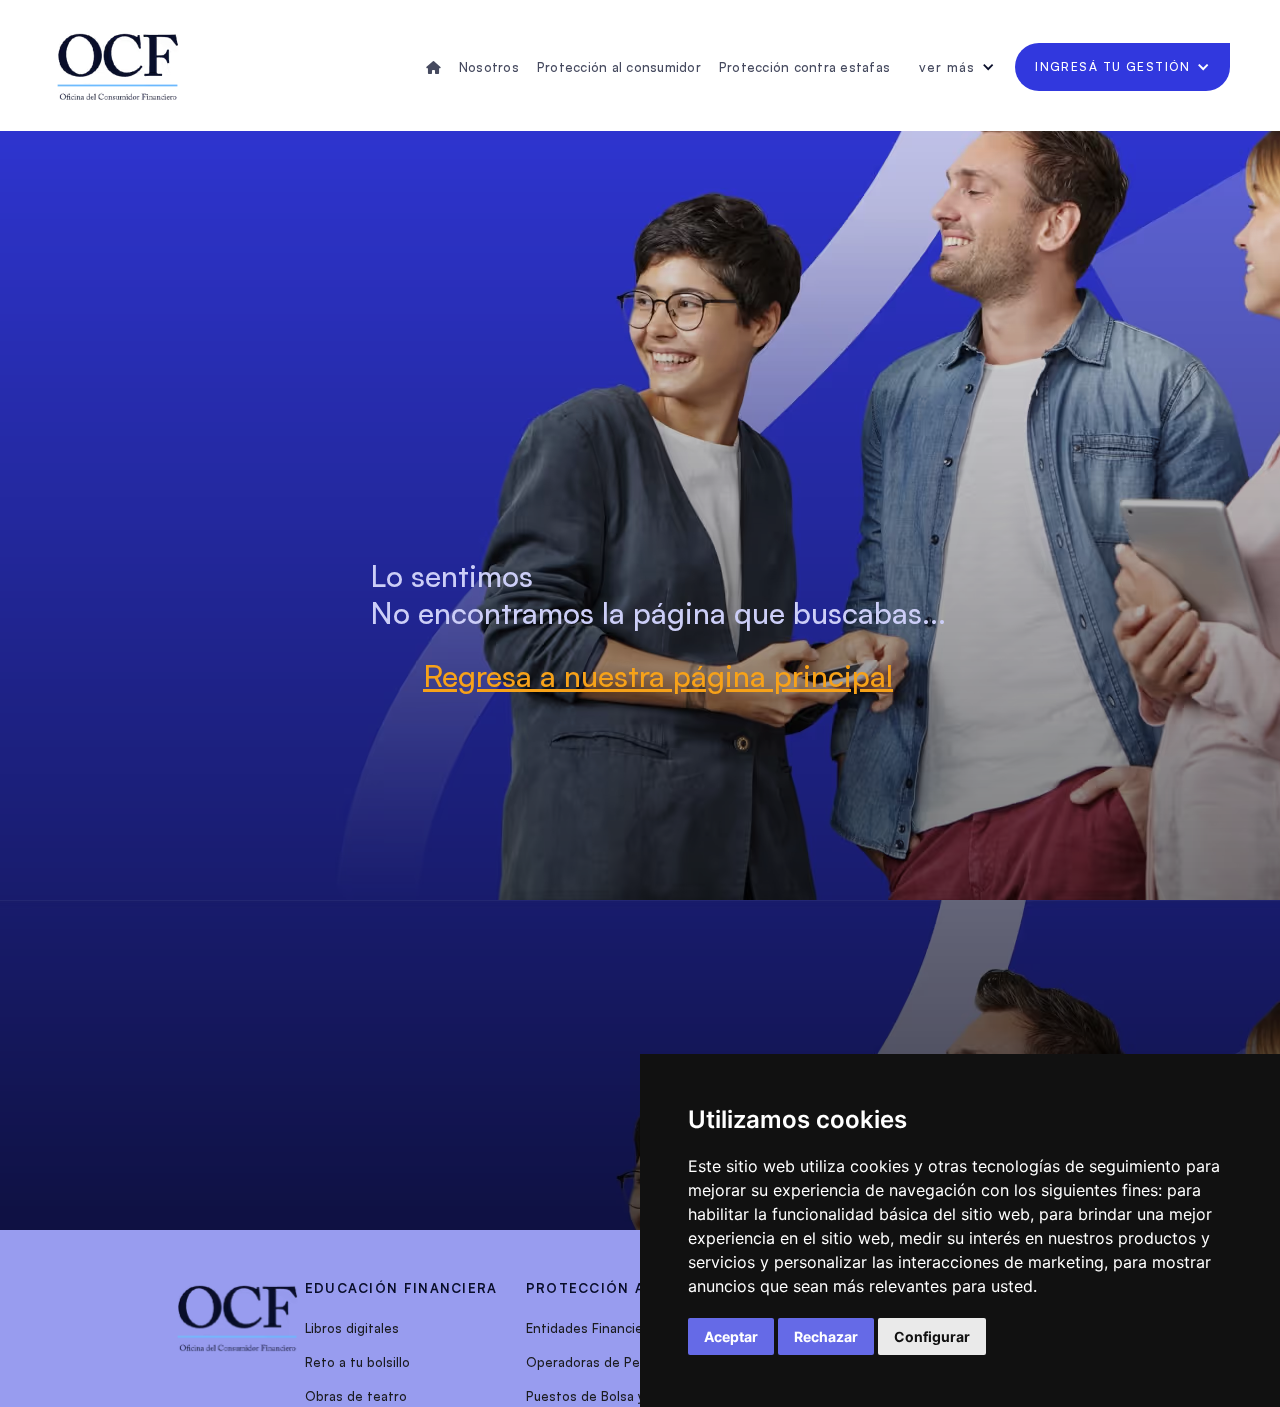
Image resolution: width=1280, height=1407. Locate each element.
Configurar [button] (932, 1336)
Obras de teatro (356, 1396)
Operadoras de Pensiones (607, 1362)
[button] (957, 67)
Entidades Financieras (594, 1328)
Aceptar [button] (731, 1336)
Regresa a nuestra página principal (658, 675)
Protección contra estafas (804, 67)
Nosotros (489, 67)
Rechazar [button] (826, 1336)
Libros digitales (352, 1328)
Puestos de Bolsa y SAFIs (604, 1396)
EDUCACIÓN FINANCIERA (401, 1288)
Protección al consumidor (619, 67)
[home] (118, 67)
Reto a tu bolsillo (357, 1362)
